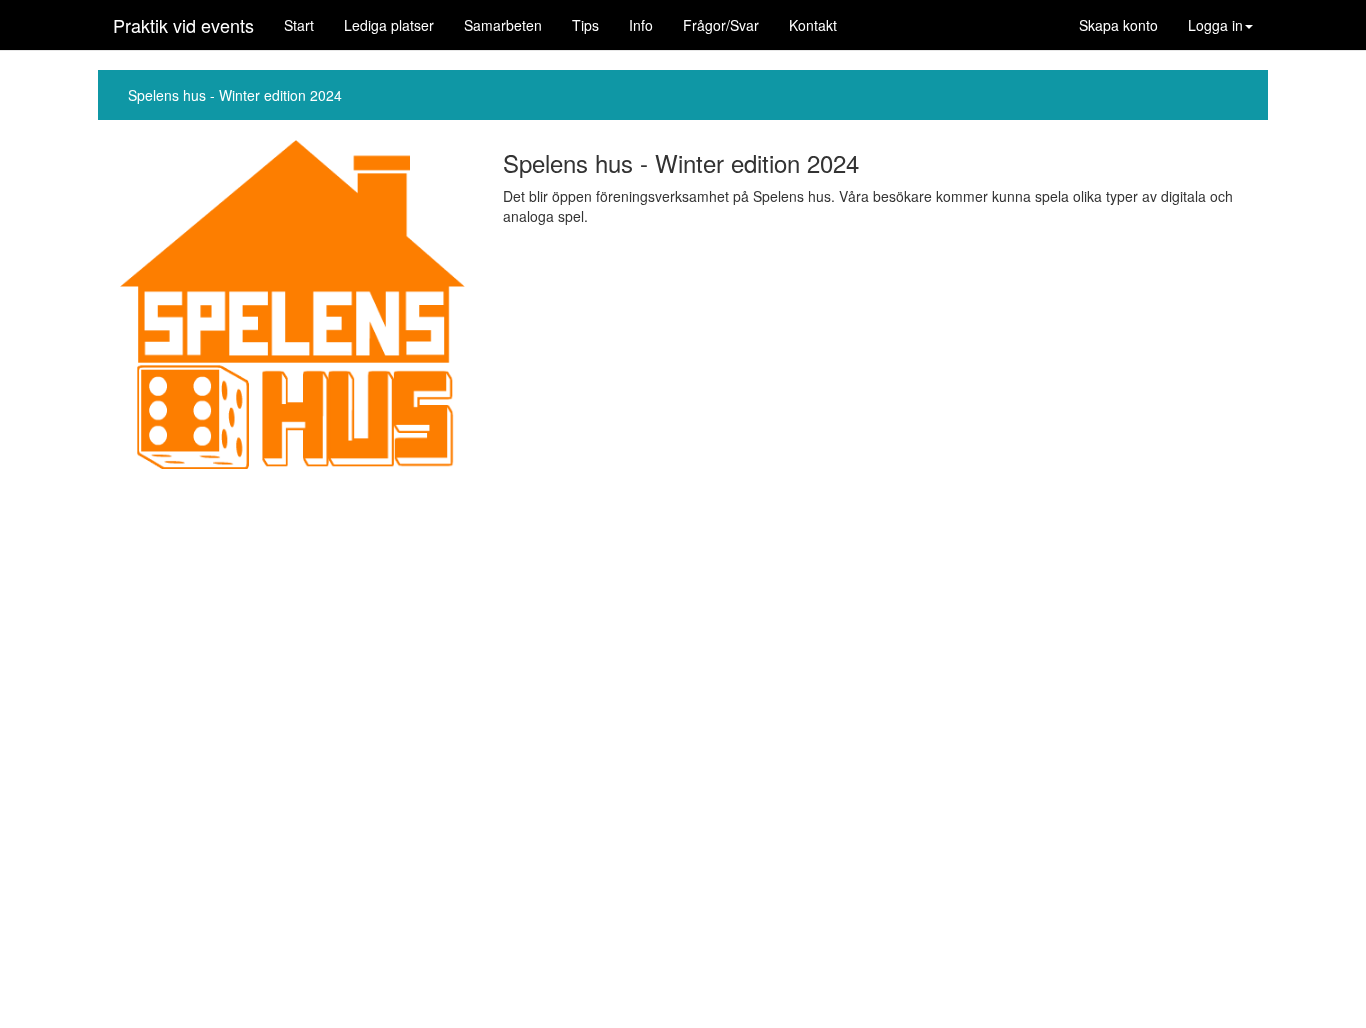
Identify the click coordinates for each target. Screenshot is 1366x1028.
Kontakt (813, 25)
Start (299, 25)
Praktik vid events (183, 25)
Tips (585, 25)
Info (641, 25)
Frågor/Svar (721, 25)
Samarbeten (503, 25)
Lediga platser (389, 25)
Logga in (1215, 25)
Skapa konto (1118, 25)
